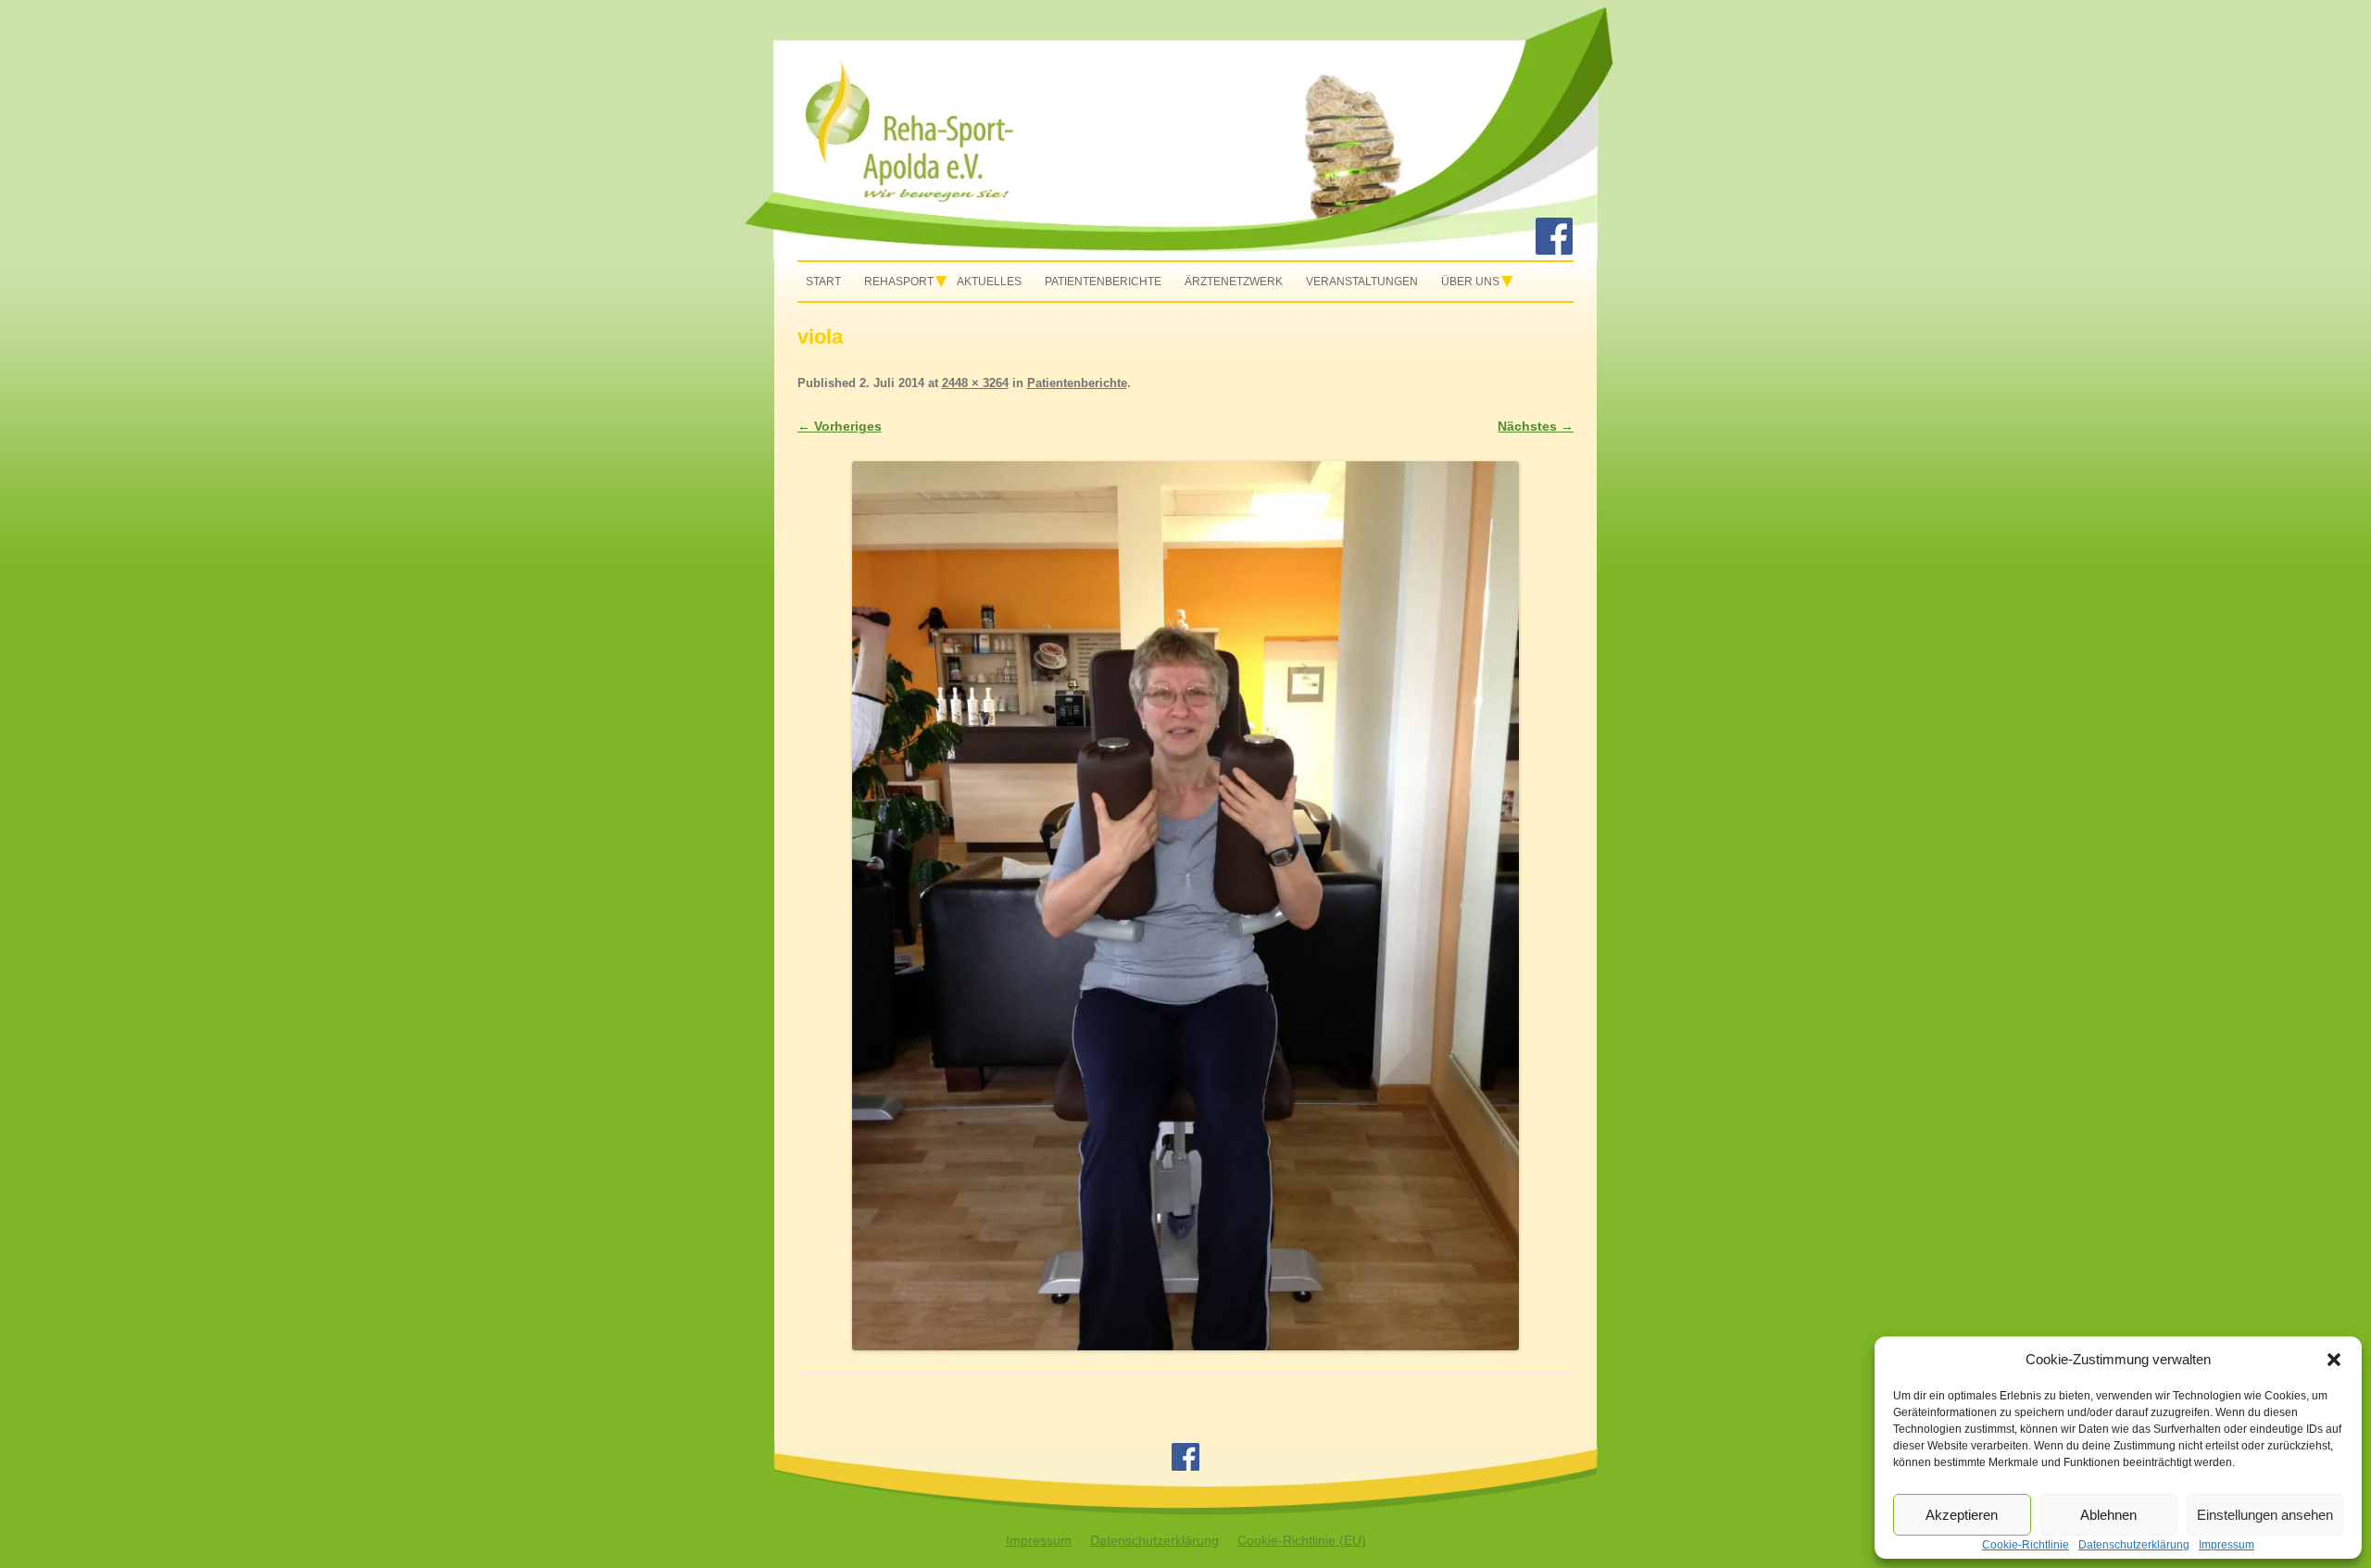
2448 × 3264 (975, 383)
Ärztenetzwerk (1234, 282)
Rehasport (899, 282)
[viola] (1186, 906)
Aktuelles (989, 282)
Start (823, 282)
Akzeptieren (1962, 1515)
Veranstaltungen (1362, 282)
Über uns (1470, 282)
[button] (2334, 1360)
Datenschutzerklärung (1154, 1540)
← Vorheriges (840, 426)
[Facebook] (1554, 250)
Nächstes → (1536, 426)
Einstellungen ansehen (2265, 1515)
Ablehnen (2108, 1515)
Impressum (1039, 1540)
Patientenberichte (1103, 282)
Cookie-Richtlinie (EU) (1302, 1540)
